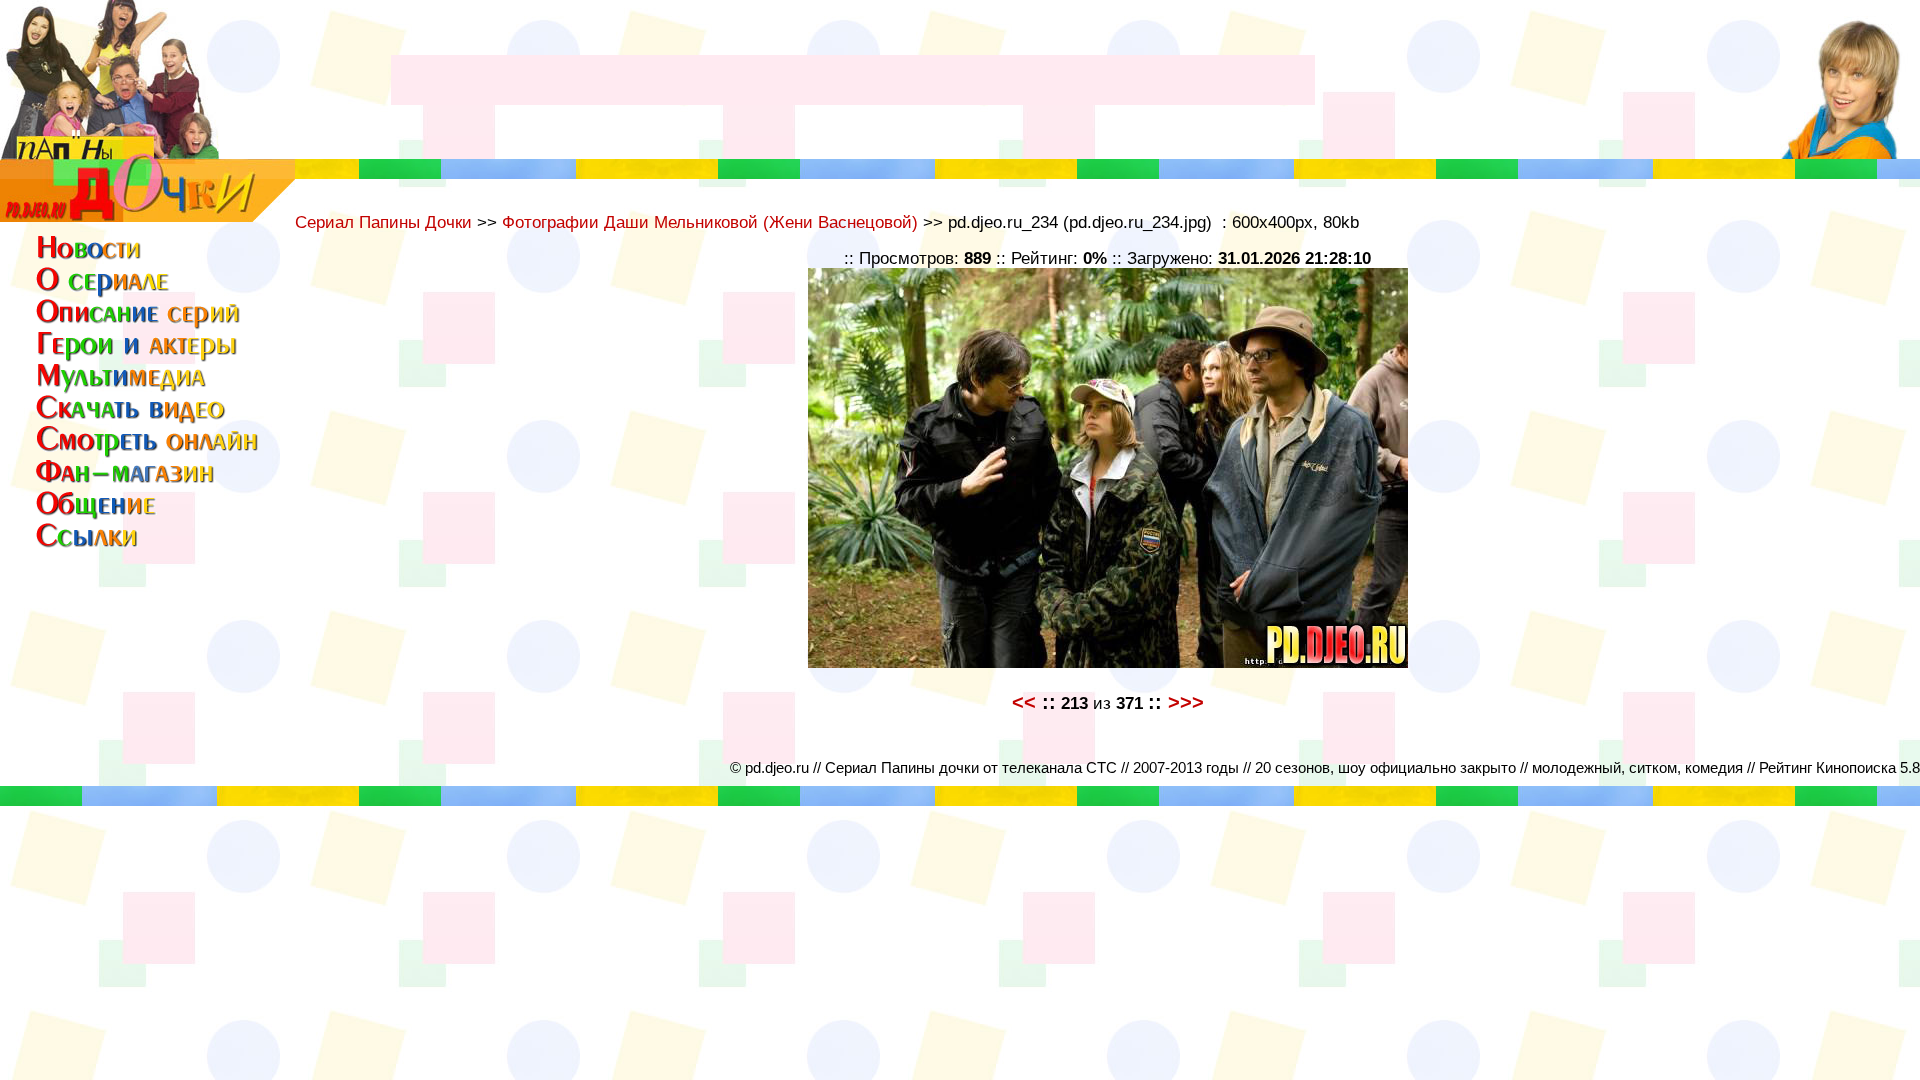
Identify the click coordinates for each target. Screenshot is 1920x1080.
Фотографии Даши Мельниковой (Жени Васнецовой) (710, 222)
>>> (1186, 702)
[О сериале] (103, 291)
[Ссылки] (91, 545)
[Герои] (139, 357)
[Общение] (97, 513)
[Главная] (91, 257)
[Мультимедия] (122, 389)
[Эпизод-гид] (139, 325)
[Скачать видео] (131, 418)
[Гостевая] (148, 450)
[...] (147, 216)
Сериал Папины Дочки (383, 222)
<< (1024, 702)
